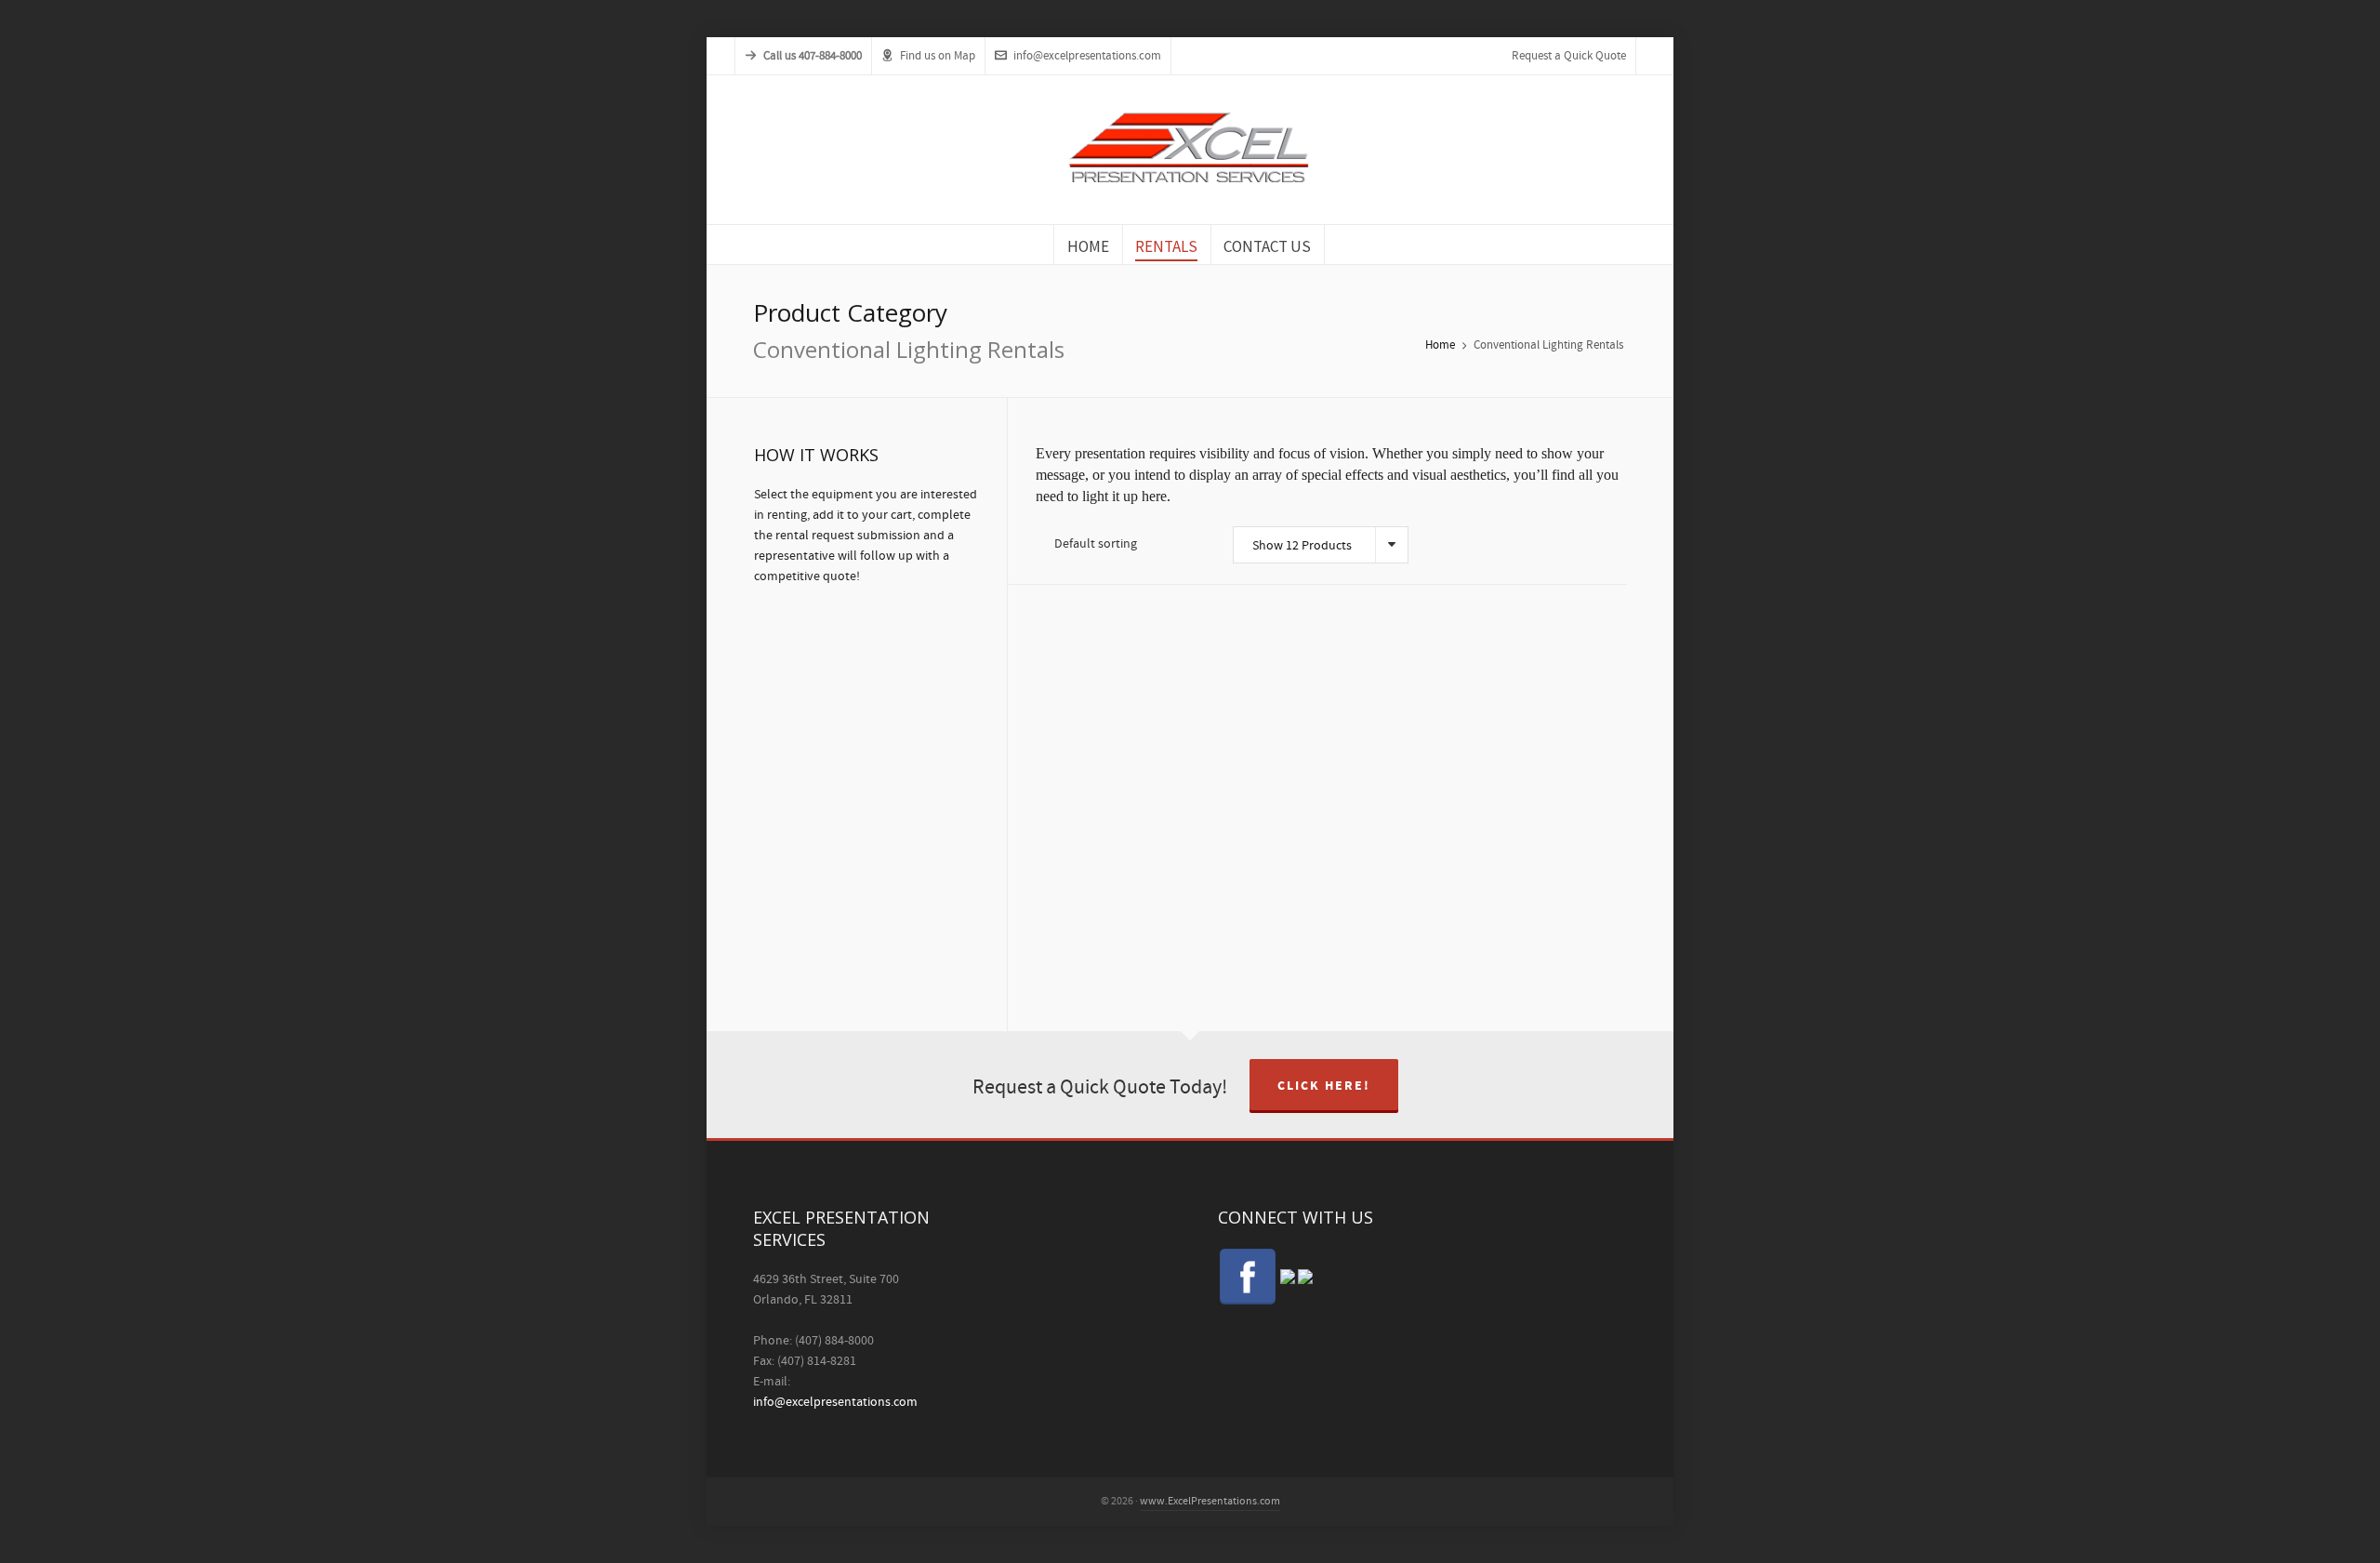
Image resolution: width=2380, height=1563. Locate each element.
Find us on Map (938, 56)
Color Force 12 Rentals (1497, 827)
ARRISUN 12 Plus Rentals (1078, 797)
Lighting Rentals (1080, 858)
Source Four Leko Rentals (1286, 860)
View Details (1124, 651)
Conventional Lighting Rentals (1080, 833)
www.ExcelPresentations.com (1210, 1501)
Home (1440, 345)
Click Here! (1324, 1086)
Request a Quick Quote (1569, 56)
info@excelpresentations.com (1087, 56)
